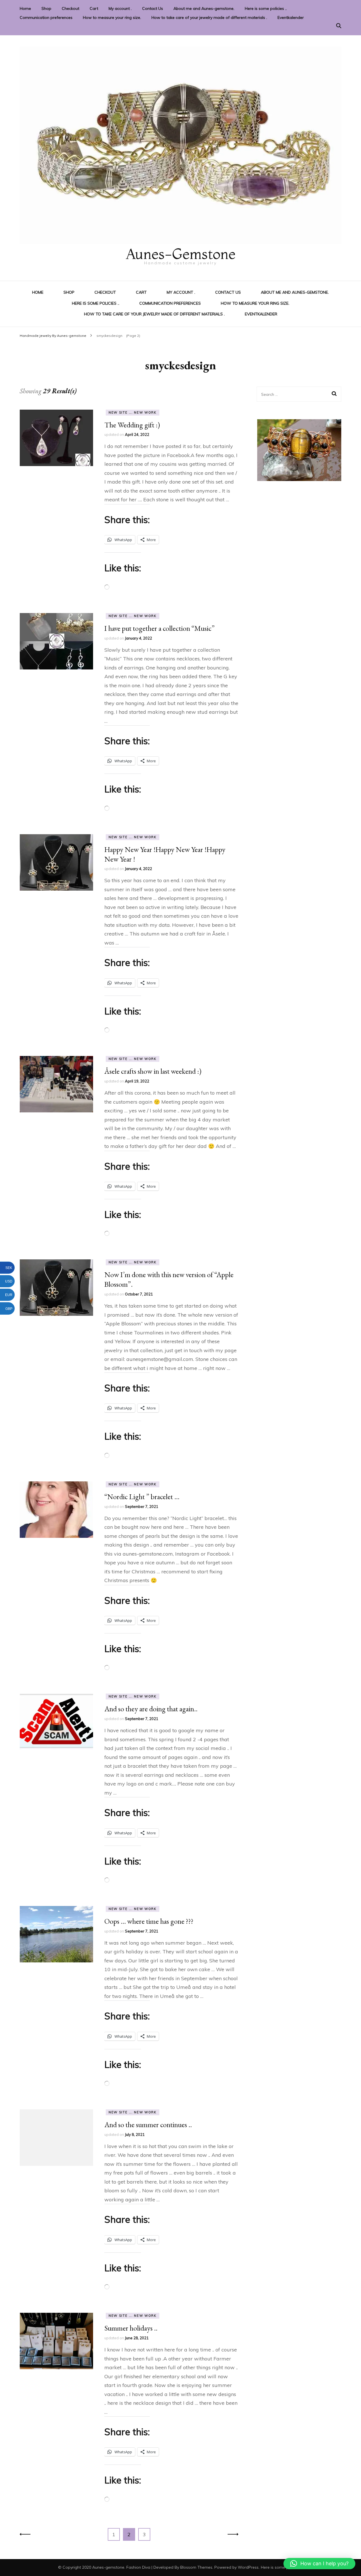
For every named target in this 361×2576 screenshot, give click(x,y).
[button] (319, 2564)
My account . (120, 8)
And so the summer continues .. (148, 2125)
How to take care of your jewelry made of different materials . (209, 17)
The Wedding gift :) (132, 425)
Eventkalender (291, 17)
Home (25, 8)
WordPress (248, 2567)
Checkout (71, 8)
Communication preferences (46, 17)
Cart (94, 8)
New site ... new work (133, 412)
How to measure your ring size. (112, 17)
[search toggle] (339, 26)
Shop (46, 8)
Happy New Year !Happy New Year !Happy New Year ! (165, 854)
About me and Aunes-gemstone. (204, 8)
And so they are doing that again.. (151, 1709)
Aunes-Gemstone (180, 254)
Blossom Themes (196, 2567)
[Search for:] (295, 394)
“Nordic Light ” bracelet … (142, 1497)
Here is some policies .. (266, 8)
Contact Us (153, 8)
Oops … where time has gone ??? (149, 1921)
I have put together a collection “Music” (159, 628)
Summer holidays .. (131, 2328)
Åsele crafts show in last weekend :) (153, 1071)
